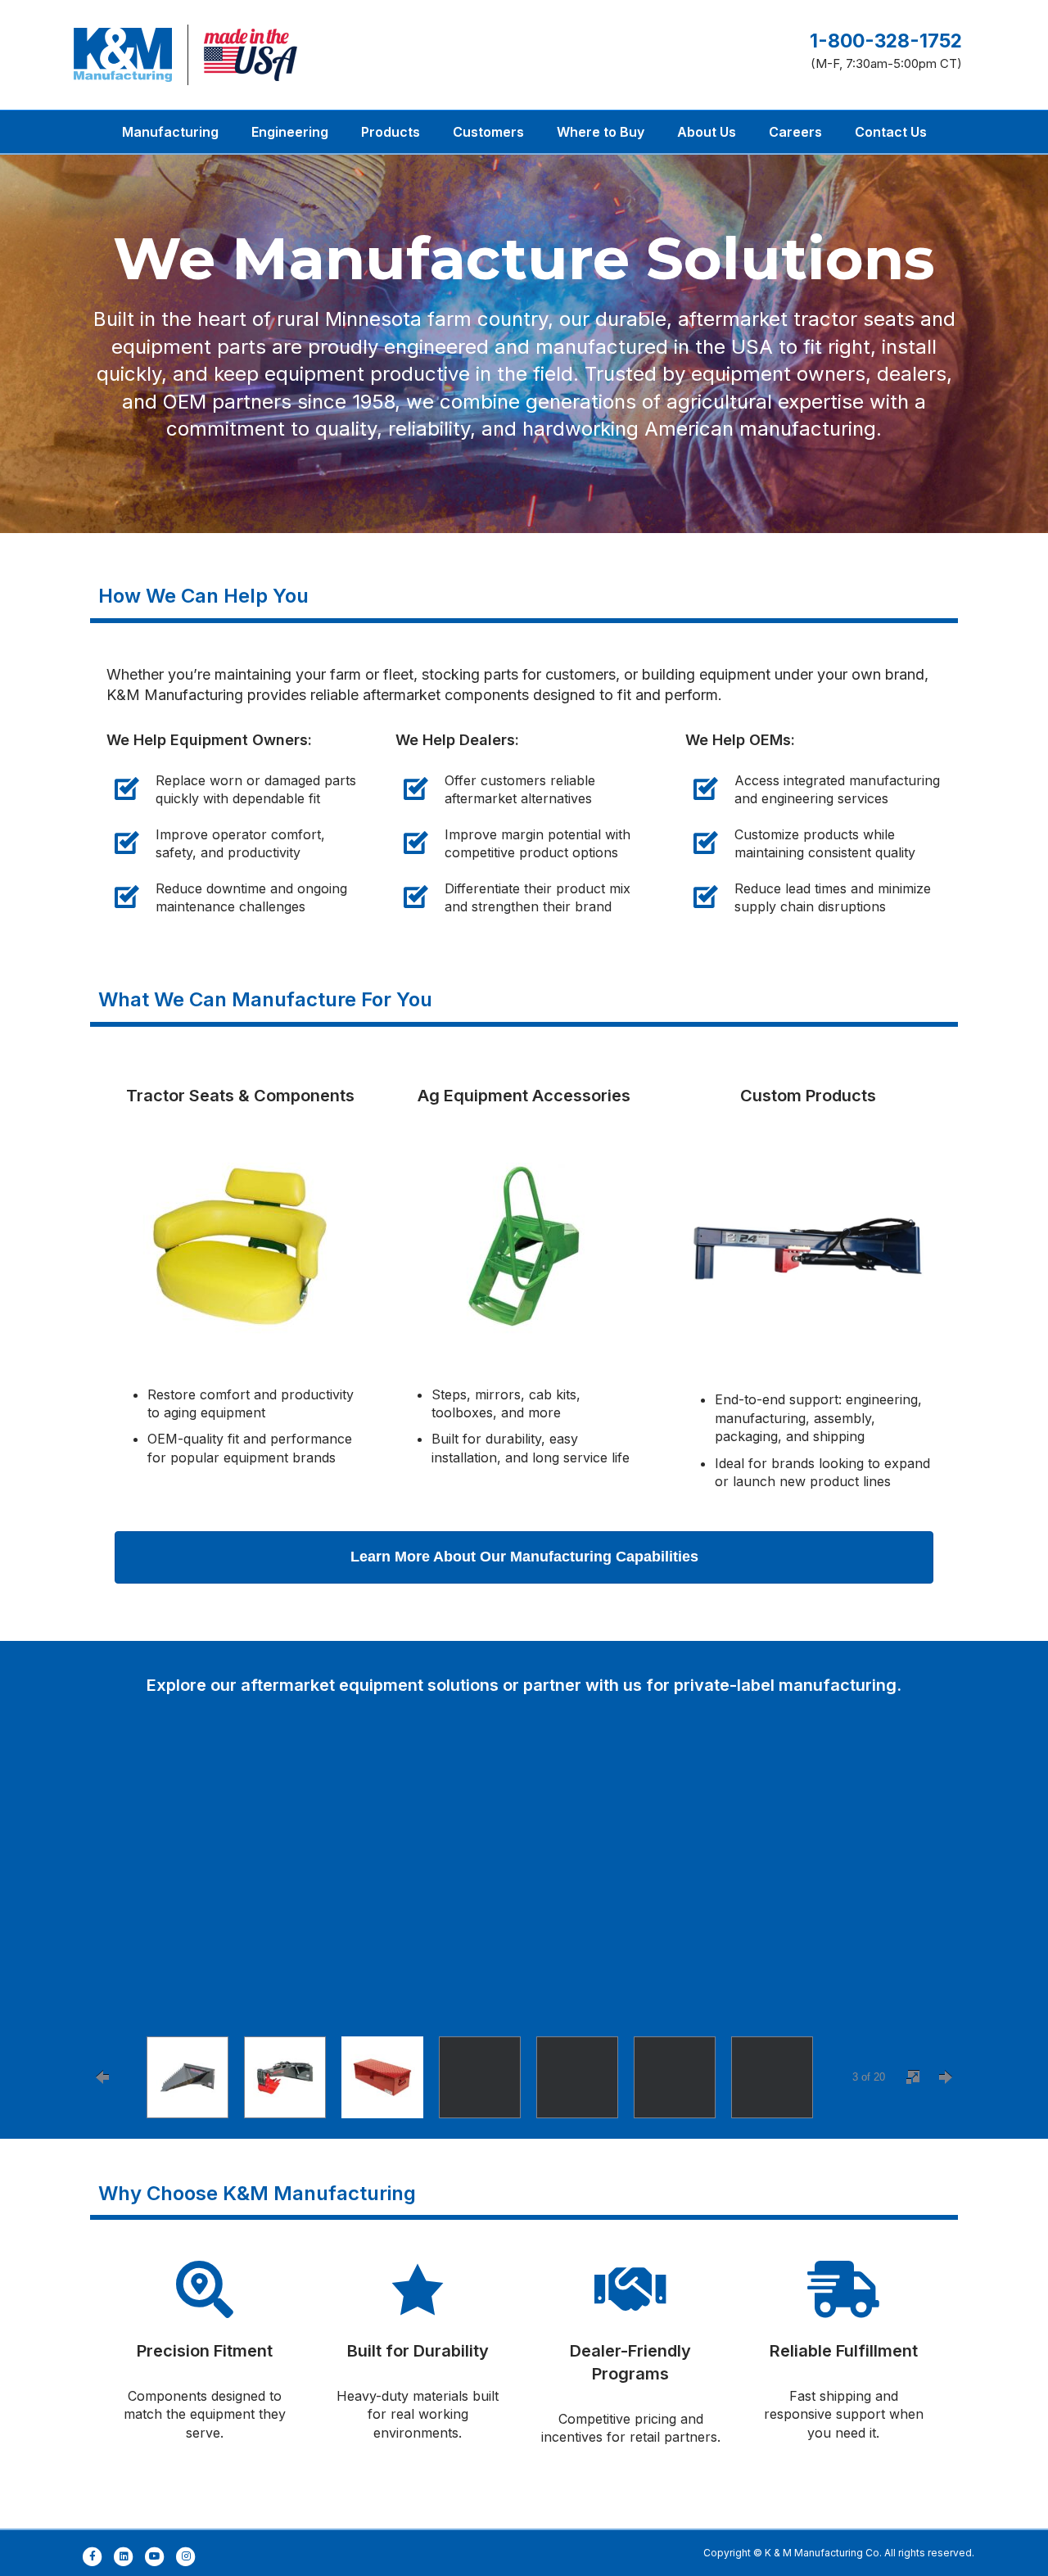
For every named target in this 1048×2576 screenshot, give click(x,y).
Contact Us (891, 132)
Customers (488, 132)
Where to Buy (601, 132)
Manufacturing (170, 132)
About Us (707, 132)
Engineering (290, 132)
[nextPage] (946, 2077)
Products (391, 132)
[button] (524, 1557)
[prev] (115, 1895)
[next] (933, 1895)
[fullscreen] (913, 2077)
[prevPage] (102, 2077)
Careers (795, 132)
